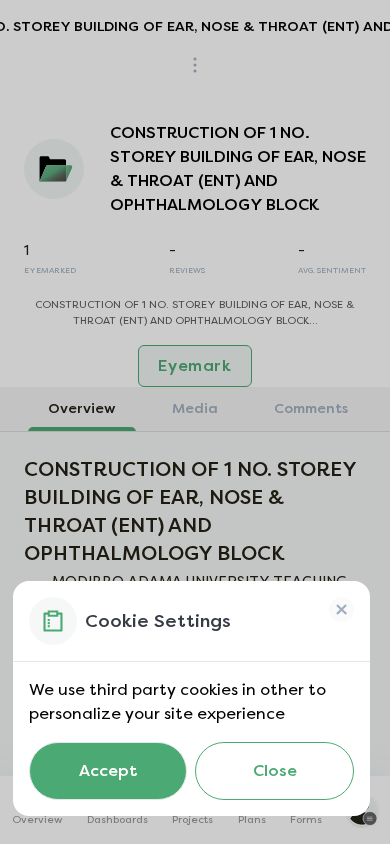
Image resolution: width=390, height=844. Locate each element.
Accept (108, 770)
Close (275, 770)
